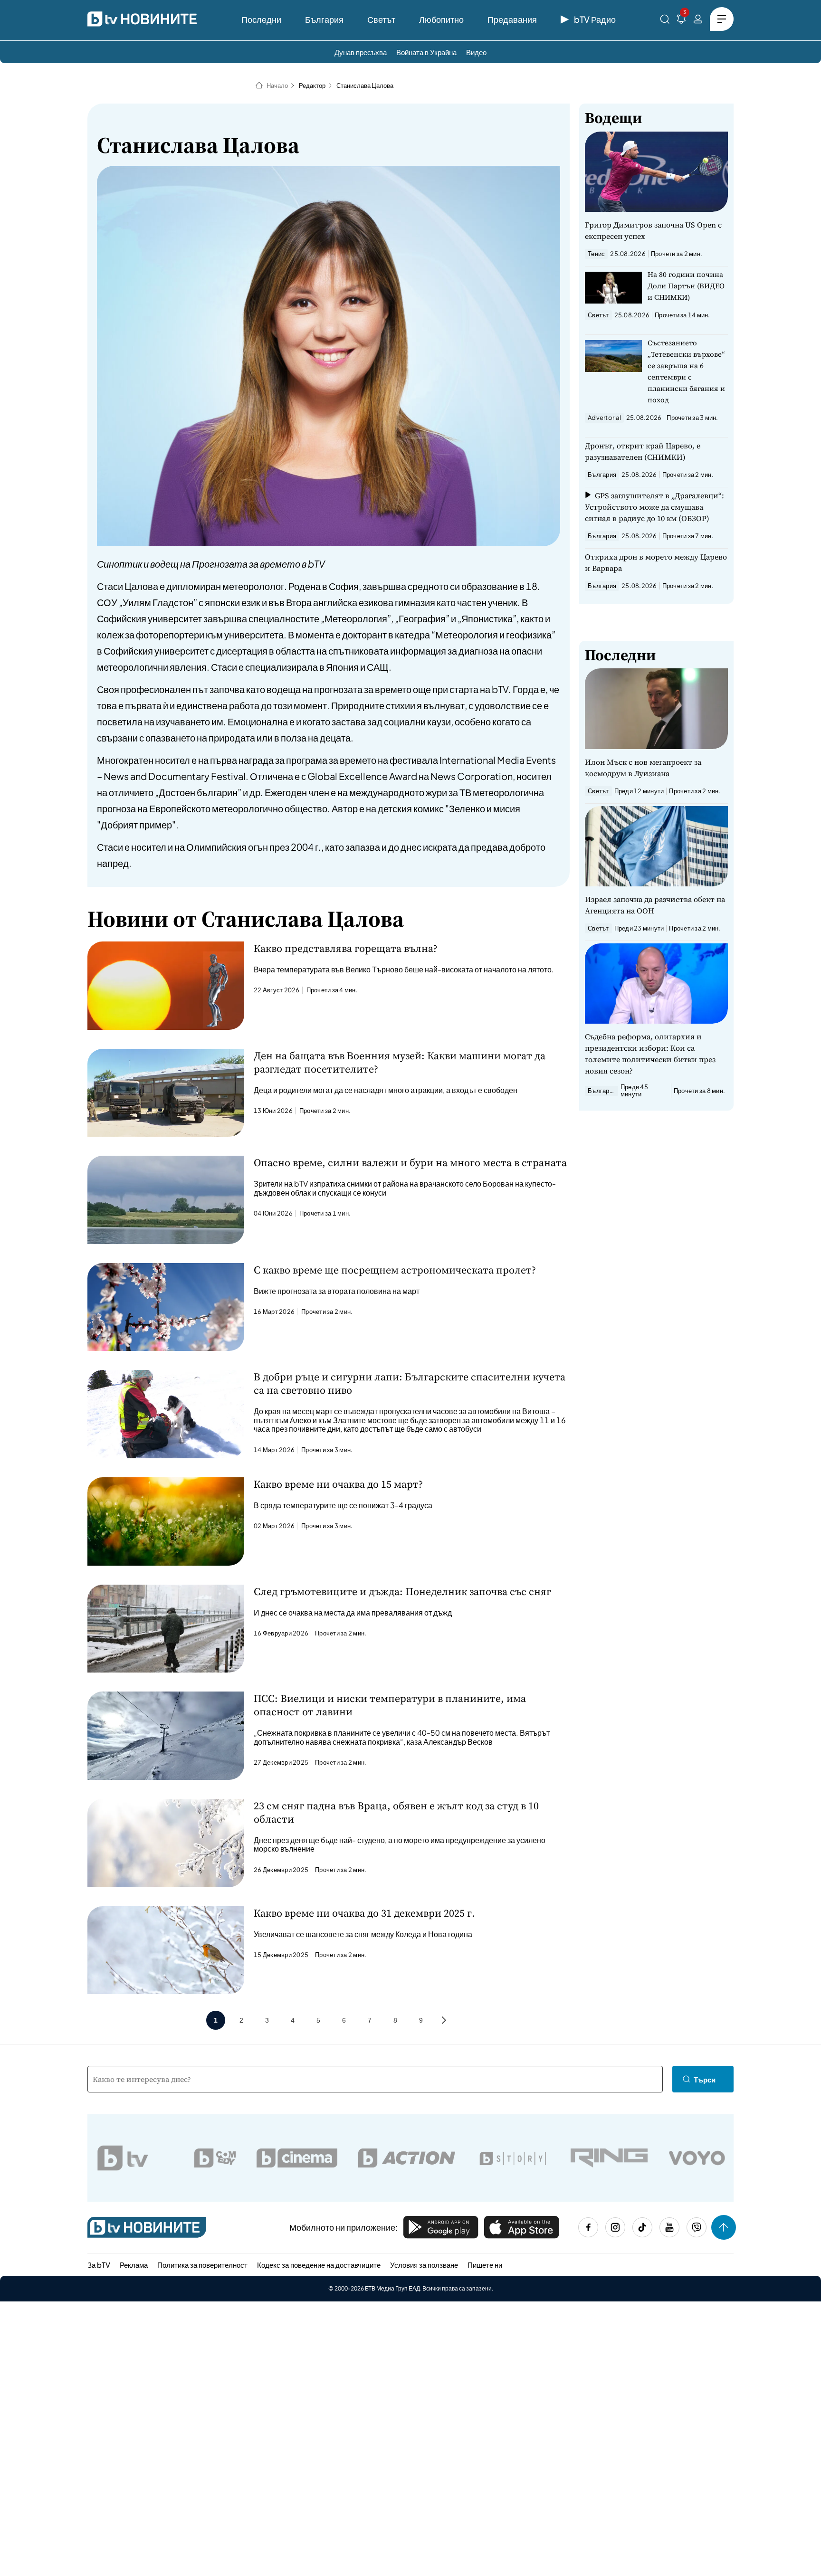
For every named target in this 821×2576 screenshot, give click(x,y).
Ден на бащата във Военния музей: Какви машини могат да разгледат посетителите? (400, 1062)
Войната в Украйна (426, 52)
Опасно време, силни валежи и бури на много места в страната (410, 1162)
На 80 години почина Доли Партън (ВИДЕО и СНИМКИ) (686, 286)
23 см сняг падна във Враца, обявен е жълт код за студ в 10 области (396, 1812)
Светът (381, 19)
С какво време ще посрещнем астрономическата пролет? (395, 1270)
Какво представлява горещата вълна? (346, 948)
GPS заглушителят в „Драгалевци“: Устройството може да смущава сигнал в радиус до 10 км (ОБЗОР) (654, 507)
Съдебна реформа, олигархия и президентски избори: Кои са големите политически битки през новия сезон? (650, 1054)
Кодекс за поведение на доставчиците (319, 2265)
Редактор (312, 86)
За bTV (99, 2265)
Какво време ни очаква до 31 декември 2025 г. (364, 1913)
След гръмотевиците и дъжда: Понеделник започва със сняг (402, 1591)
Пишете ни (485, 2265)
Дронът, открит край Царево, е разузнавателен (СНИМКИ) (643, 451)
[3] (681, 21)
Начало (277, 86)
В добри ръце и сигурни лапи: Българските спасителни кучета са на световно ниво (410, 1383)
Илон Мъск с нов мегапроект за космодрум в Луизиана (643, 768)
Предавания (512, 19)
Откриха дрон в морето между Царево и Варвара (656, 562)
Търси (705, 2079)
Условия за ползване (424, 2265)
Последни (261, 19)
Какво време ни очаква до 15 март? (338, 1484)
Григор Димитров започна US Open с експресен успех (653, 230)
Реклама (134, 2265)
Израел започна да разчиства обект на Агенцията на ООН (655, 905)
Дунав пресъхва (361, 52)
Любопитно (441, 19)
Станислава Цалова (365, 86)
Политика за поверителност (202, 2265)
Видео (476, 52)
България (324, 19)
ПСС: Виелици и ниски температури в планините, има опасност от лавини (390, 1705)
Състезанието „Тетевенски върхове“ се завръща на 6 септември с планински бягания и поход (686, 371)
